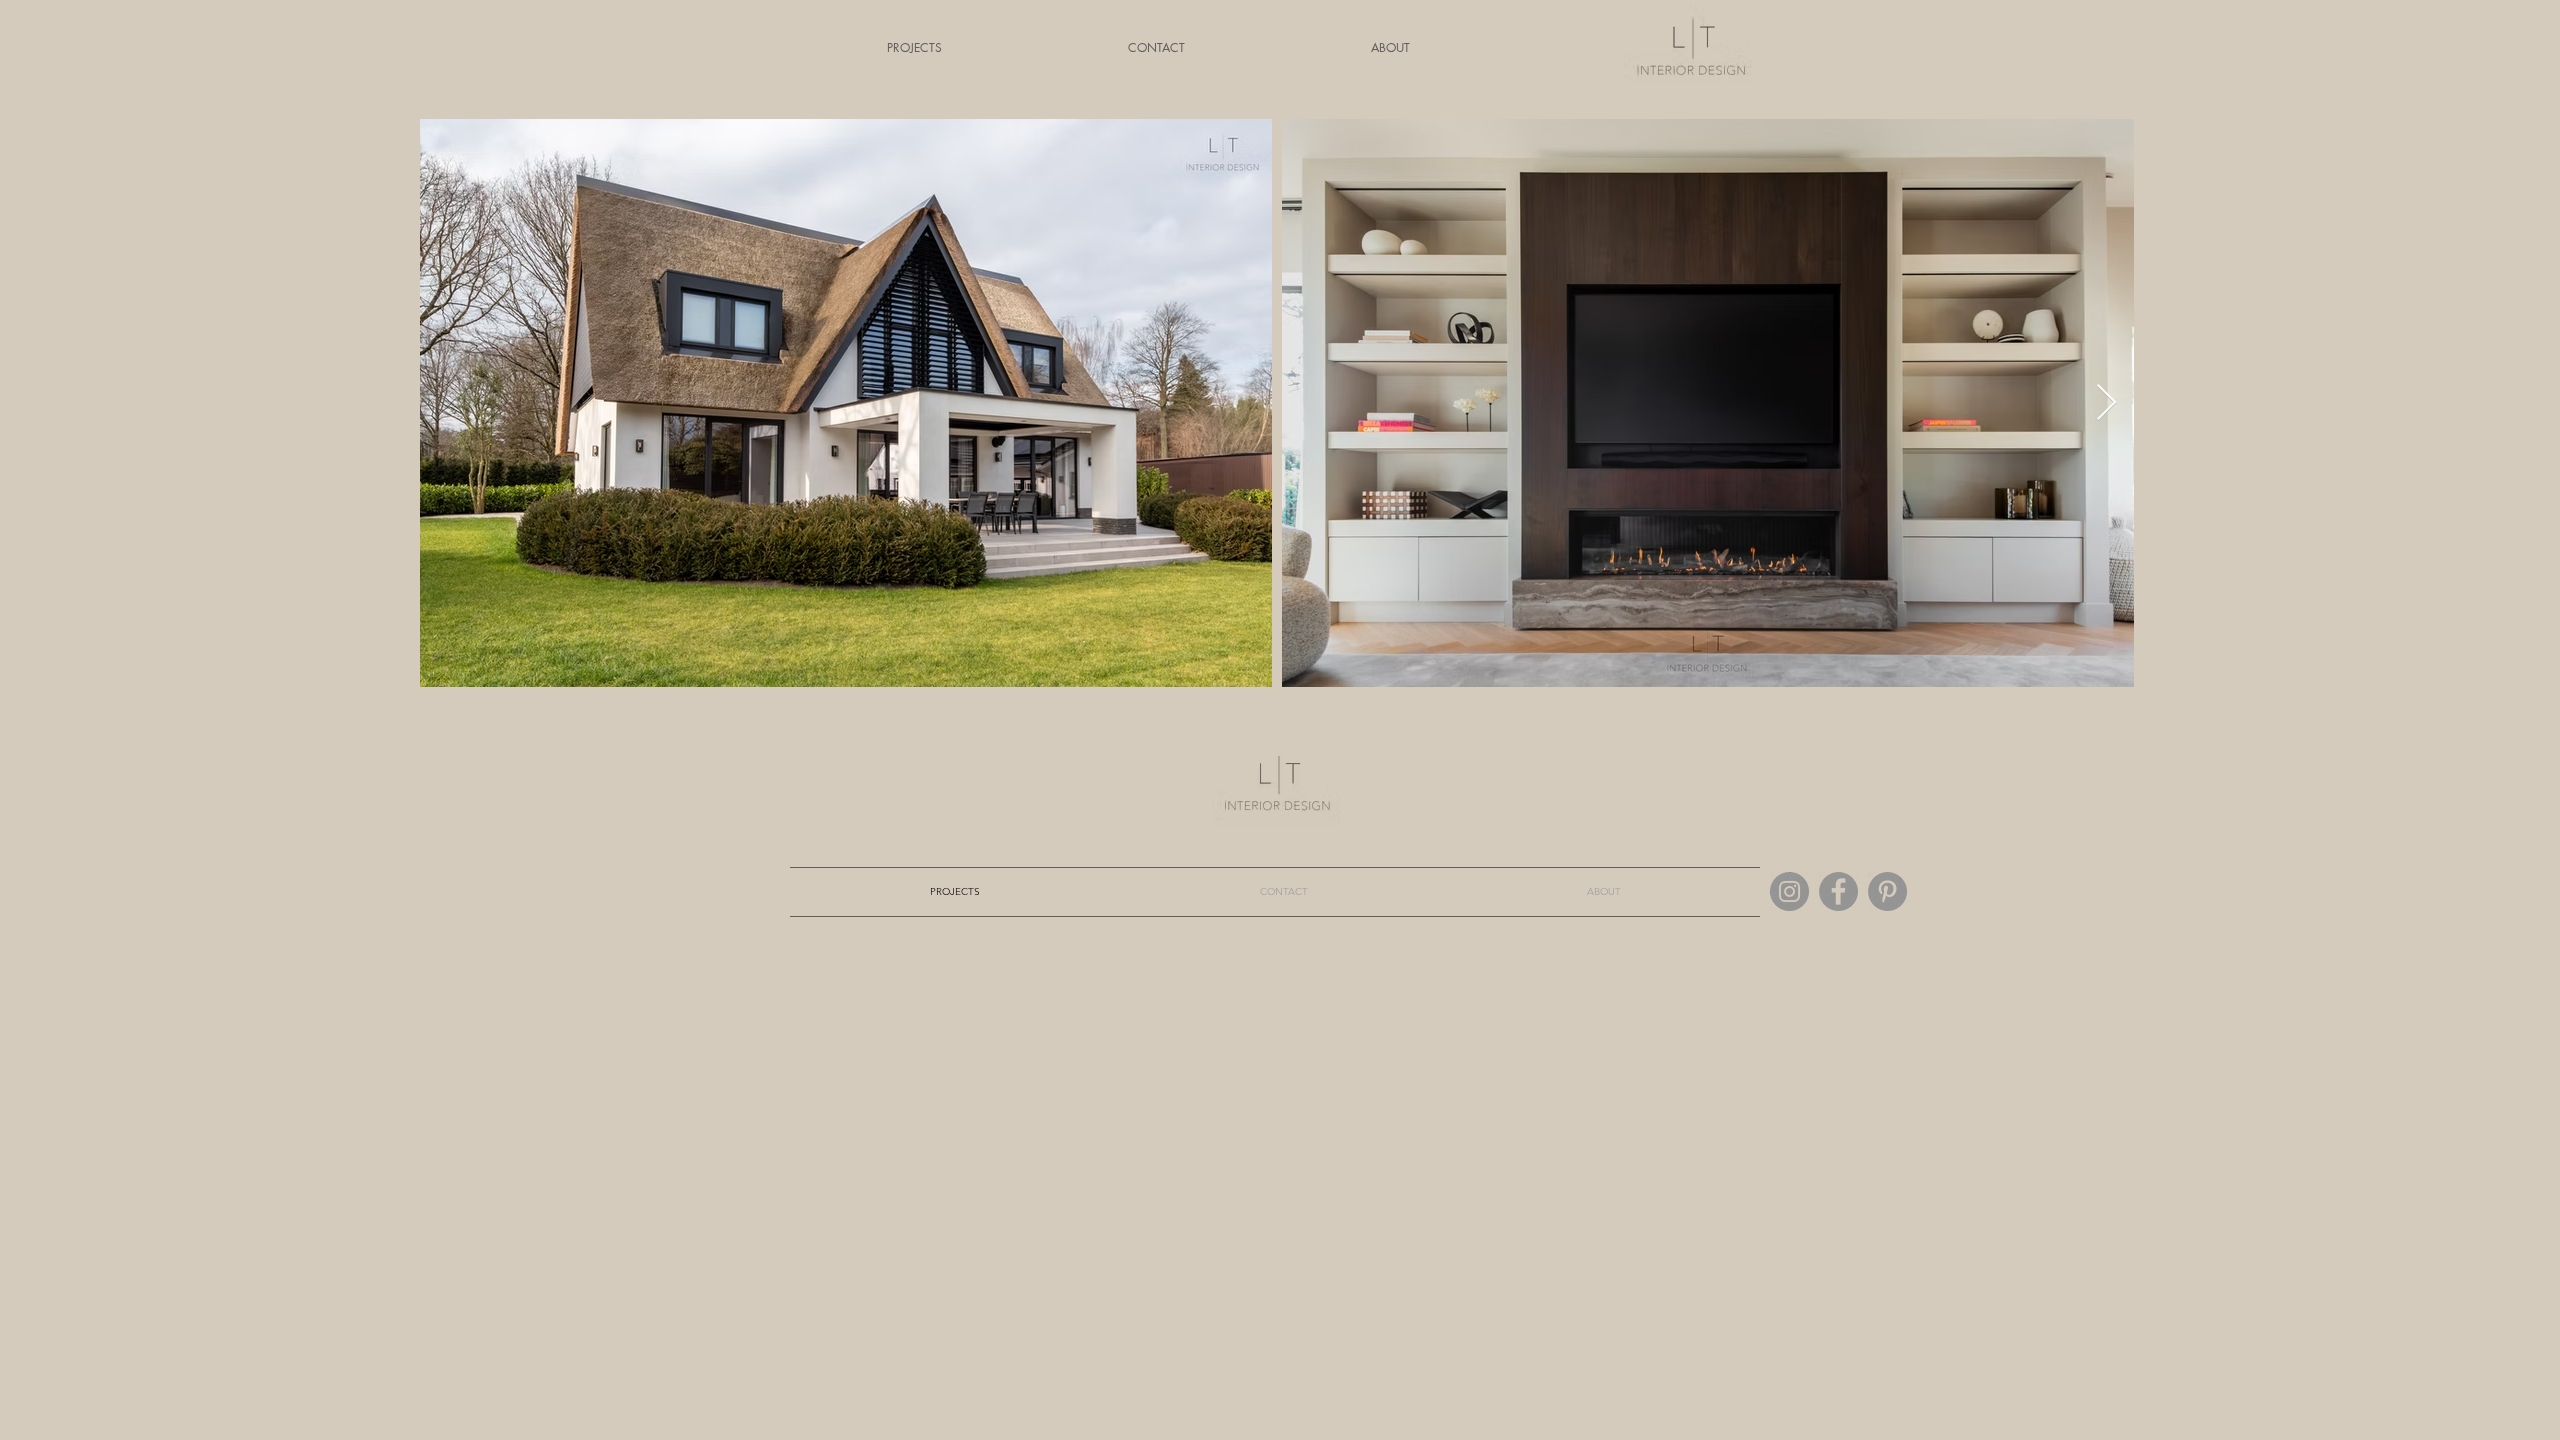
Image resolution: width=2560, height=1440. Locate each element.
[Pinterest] (1887, 891)
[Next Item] (2106, 403)
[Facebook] (1838, 891)
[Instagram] (1789, 891)
